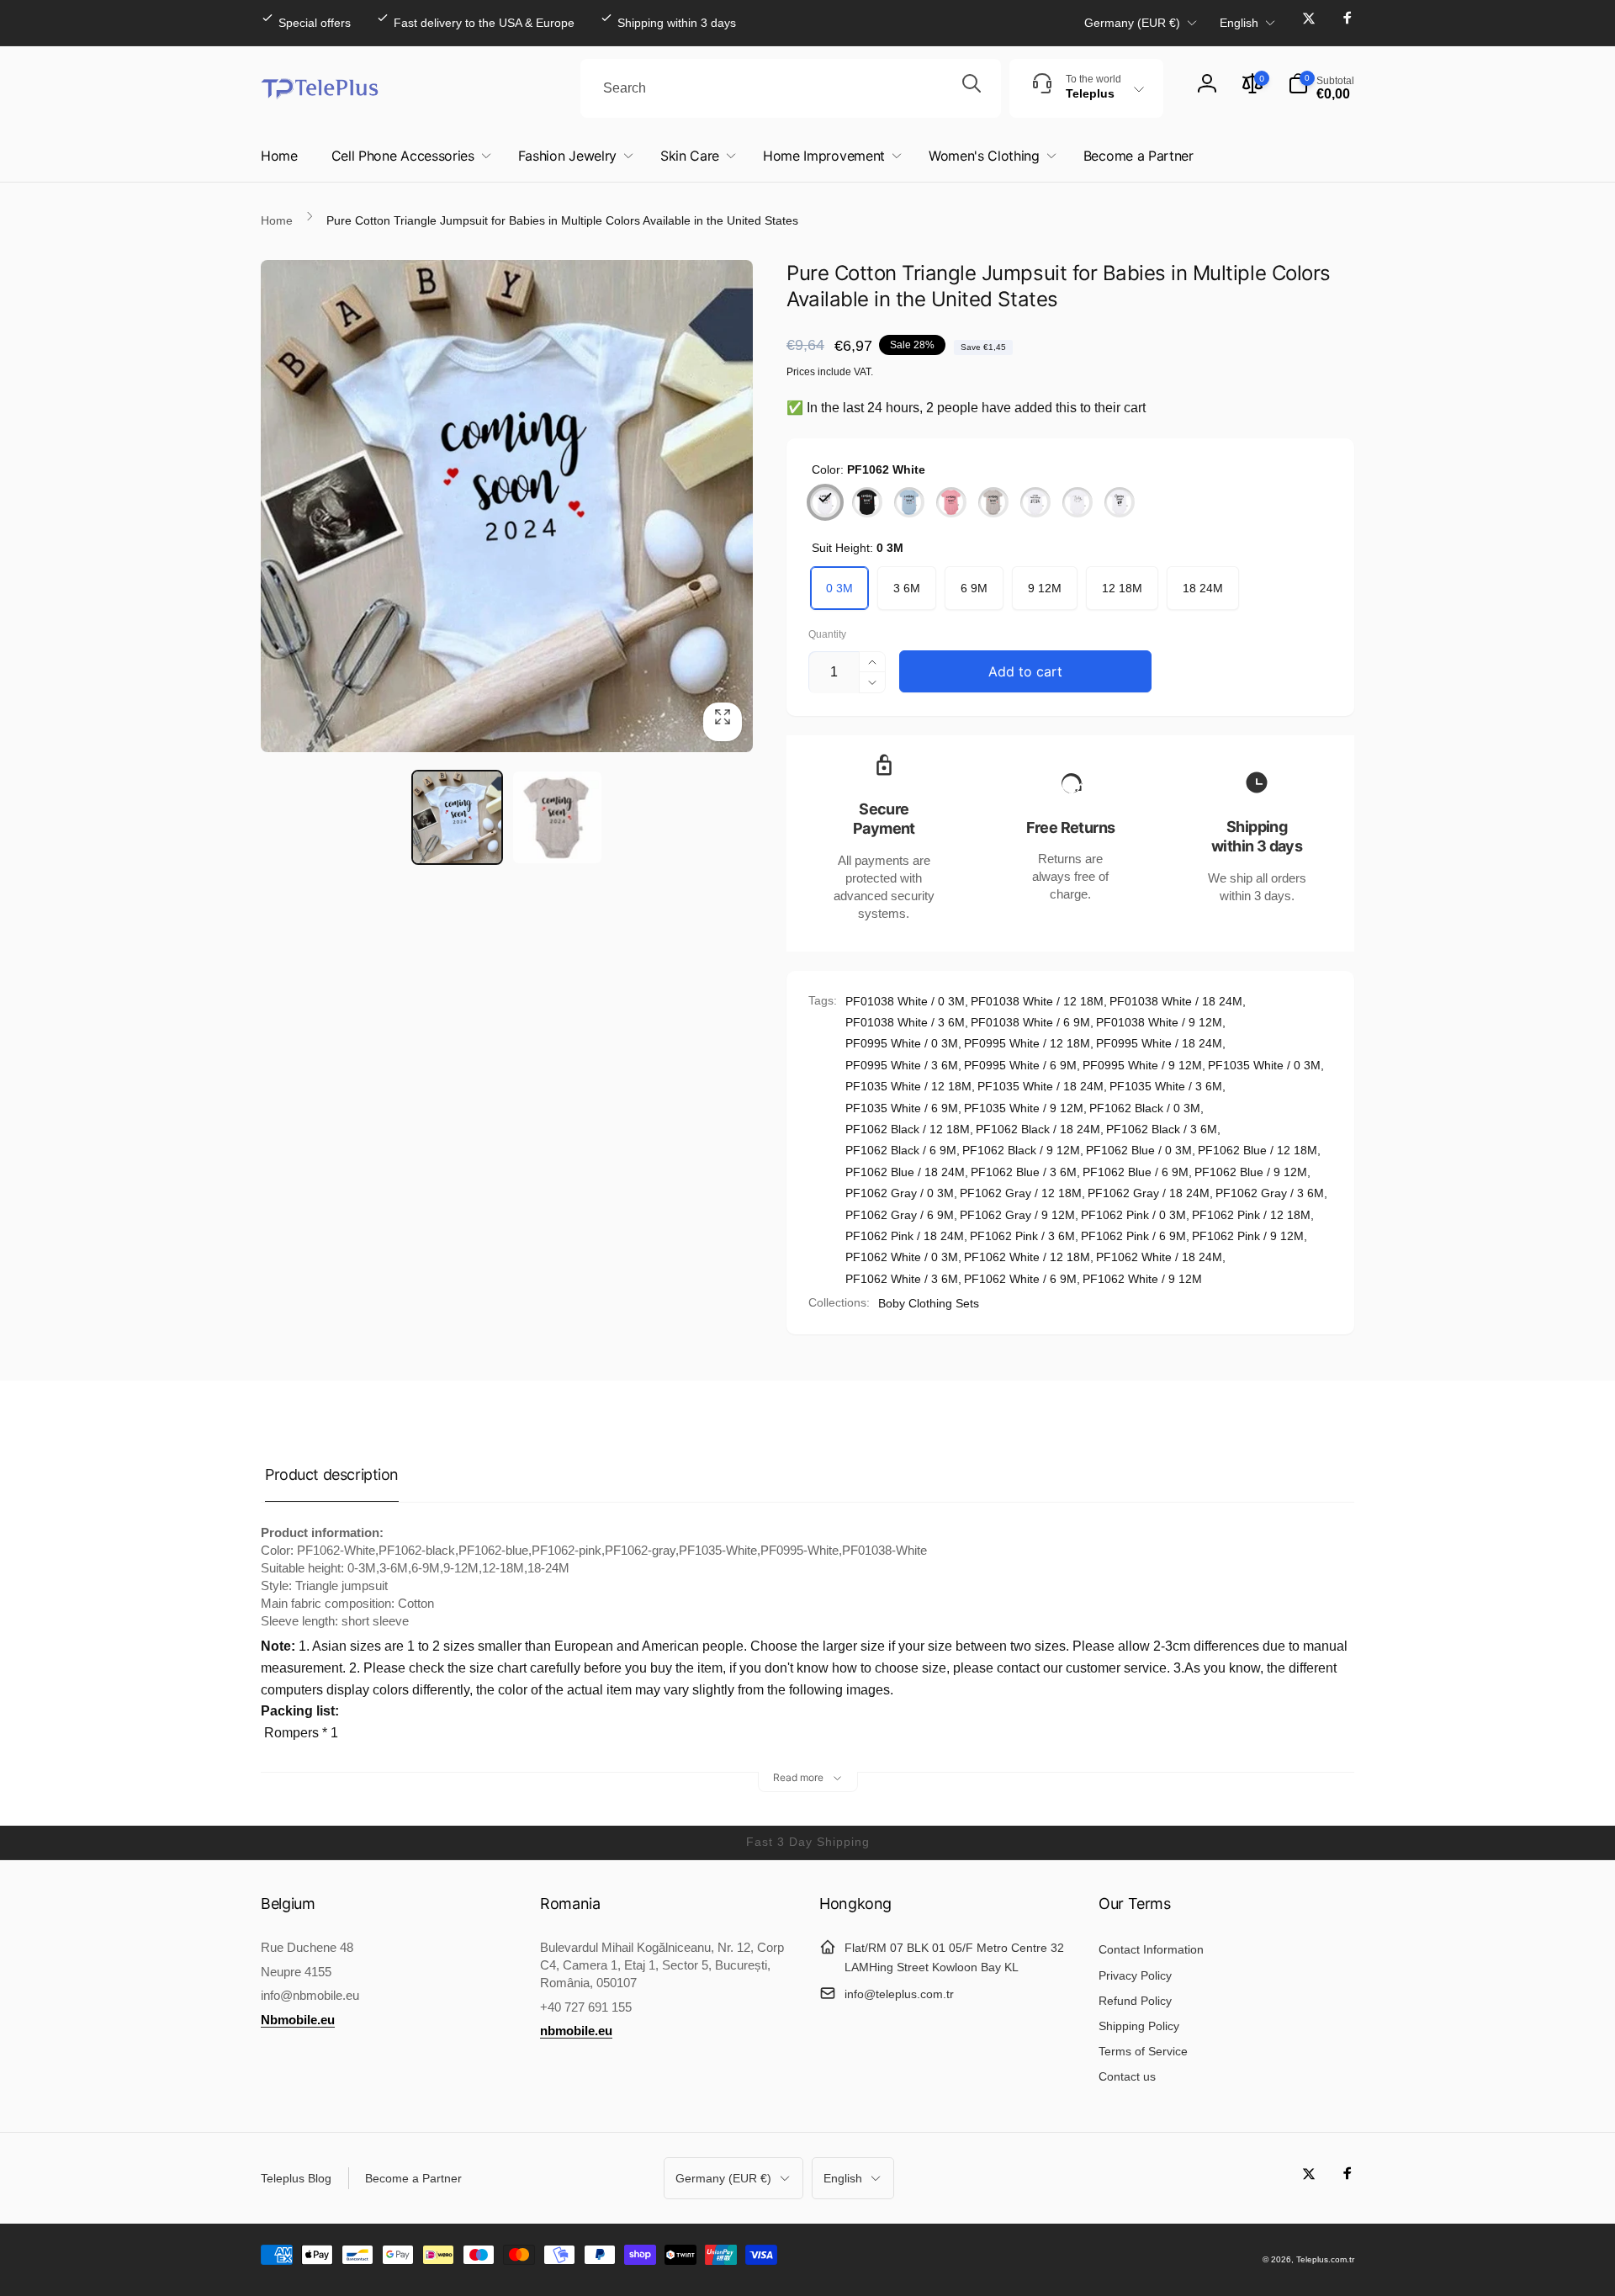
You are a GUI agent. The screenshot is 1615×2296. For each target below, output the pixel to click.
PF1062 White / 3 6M (902, 1279)
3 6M (907, 588)
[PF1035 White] (1035, 502)
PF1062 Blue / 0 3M (1139, 1150)
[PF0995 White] (1078, 502)
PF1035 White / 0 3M (1264, 1065)
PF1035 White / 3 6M (1166, 1086)
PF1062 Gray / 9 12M (1017, 1215)
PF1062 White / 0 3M (902, 1257)
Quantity (827, 635)
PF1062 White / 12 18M (1027, 1257)
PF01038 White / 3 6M (905, 1022)
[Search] (972, 88)
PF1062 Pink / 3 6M (1022, 1236)
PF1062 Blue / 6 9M (1136, 1172)
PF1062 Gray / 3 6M (1270, 1193)
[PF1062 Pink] (951, 502)
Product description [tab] (332, 1474)
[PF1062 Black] (867, 502)
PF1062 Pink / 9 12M (1248, 1236)
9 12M (1045, 588)
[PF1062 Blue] (909, 502)
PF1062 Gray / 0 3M (900, 1193)
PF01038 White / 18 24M (1176, 1001)
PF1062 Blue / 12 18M (1258, 1150)
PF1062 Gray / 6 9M (900, 1215)
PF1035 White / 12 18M (908, 1086)
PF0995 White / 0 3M (902, 1043)
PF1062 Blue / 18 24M (905, 1172)
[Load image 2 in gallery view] (557, 817)
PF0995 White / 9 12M (1142, 1065)
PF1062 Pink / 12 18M (1251, 1215)
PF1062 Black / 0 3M (1145, 1108)
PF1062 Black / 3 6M (1162, 1129)
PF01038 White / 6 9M (1030, 1022)
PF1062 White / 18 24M (1159, 1257)
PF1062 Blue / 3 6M (1024, 1172)
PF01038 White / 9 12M (1159, 1022)
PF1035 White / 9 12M (1024, 1108)
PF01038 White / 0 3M (905, 1001)
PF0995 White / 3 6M (902, 1065)
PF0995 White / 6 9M (1020, 1065)
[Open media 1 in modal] (507, 506)
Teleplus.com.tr (1325, 2259)
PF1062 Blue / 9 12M (1251, 1172)
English (1239, 23)
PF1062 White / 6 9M (1020, 1279)
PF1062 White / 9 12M (1142, 1279)
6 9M (974, 588)
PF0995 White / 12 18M (1027, 1043)
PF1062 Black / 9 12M (1021, 1150)
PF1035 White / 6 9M (902, 1108)
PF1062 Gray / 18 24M (1149, 1193)
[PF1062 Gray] (993, 502)
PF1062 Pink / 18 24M (905, 1236)
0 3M (839, 588)
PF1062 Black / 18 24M (1038, 1129)
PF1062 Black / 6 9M (901, 1150)
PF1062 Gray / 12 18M (1021, 1193)
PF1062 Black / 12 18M (908, 1129)
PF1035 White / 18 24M (1040, 1086)
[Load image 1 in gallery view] (457, 817)
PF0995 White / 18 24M (1159, 1043)
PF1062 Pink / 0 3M (1133, 1215)
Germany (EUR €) (1132, 23)
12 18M (1122, 588)
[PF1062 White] (825, 502)
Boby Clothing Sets (929, 1303)
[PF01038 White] (1120, 502)
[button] (1321, 88)
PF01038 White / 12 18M (1037, 1001)
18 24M (1203, 588)
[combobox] (791, 88)
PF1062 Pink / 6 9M (1133, 1236)
